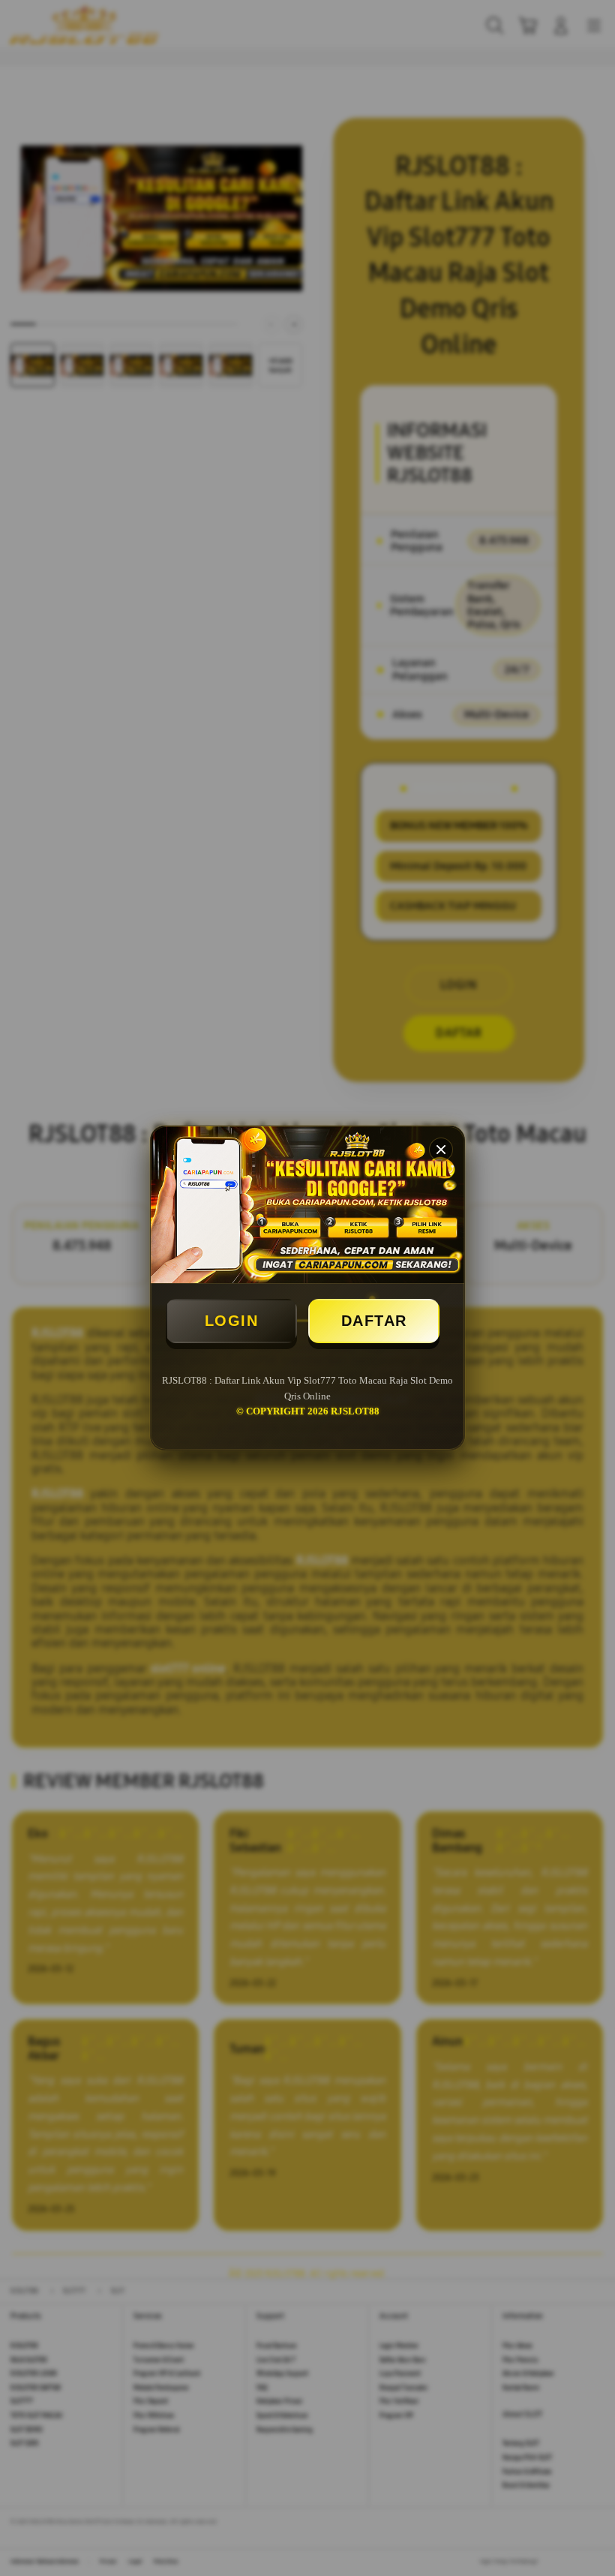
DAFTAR (374, 1321)
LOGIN (232, 1321)
